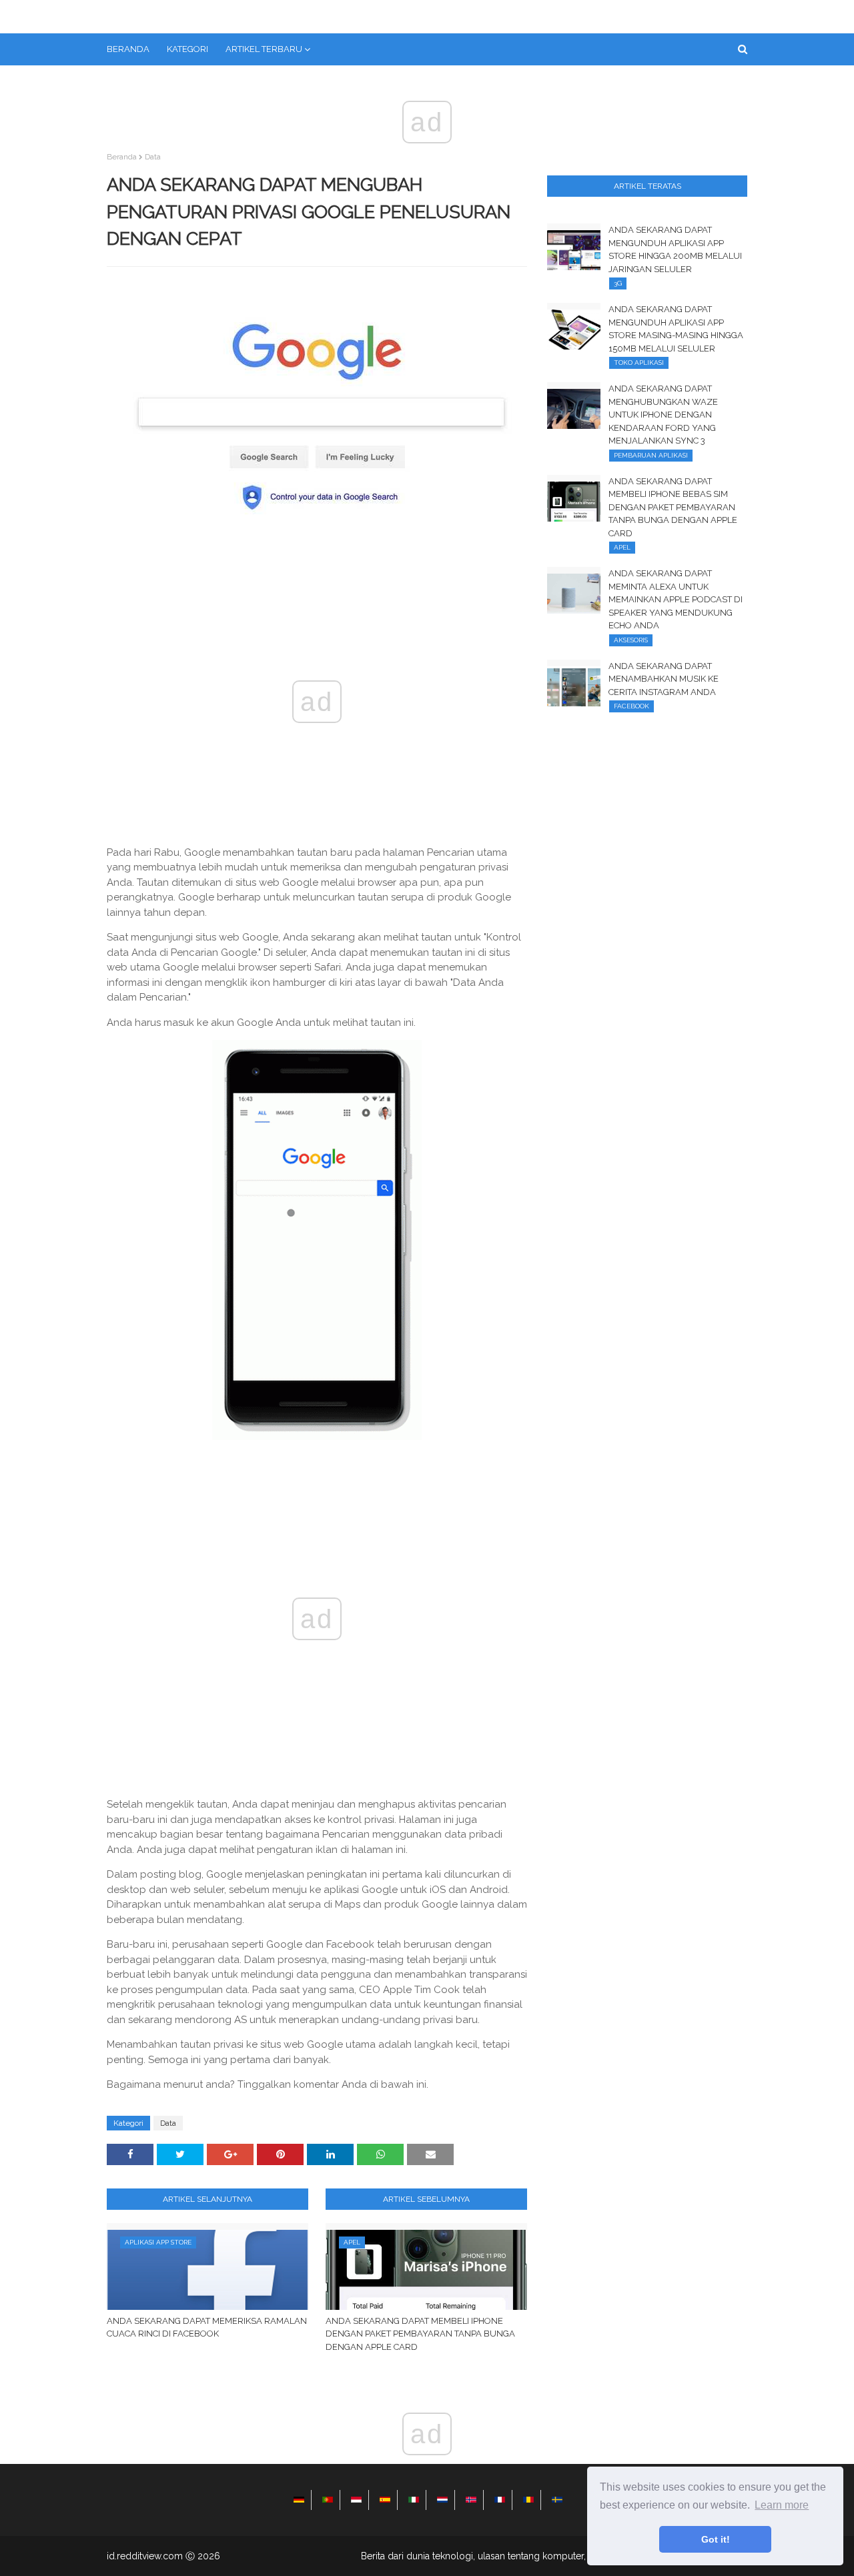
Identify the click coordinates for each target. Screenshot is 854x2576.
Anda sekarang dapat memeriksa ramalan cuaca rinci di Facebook (207, 2328)
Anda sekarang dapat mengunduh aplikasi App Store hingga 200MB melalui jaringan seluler (675, 249)
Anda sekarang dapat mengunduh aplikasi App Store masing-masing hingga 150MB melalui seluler (676, 329)
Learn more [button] (782, 2505)
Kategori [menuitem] (187, 49)
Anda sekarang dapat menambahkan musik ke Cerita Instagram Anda (664, 679)
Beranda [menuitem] (128, 49)
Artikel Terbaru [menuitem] (264, 49)
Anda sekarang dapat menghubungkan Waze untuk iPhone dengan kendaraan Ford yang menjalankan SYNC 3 (663, 415)
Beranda (122, 157)
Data (153, 157)
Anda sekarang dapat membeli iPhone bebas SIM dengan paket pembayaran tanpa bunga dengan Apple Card (673, 507)
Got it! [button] (716, 2539)
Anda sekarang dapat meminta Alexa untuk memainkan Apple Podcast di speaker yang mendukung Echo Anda (676, 599)
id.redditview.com (145, 2556)
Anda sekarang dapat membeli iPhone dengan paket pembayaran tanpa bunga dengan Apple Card (420, 2334)
